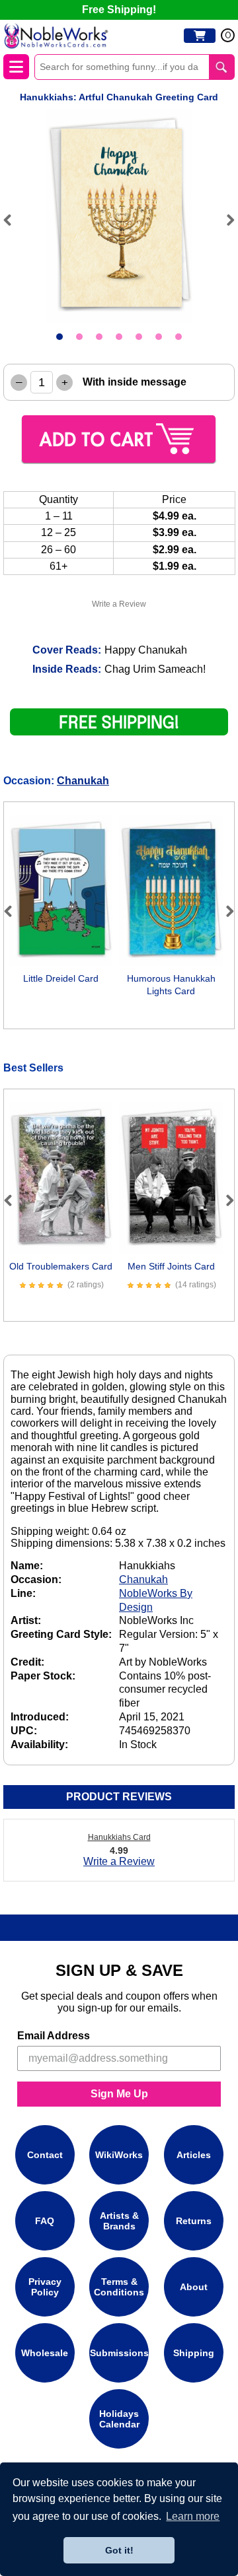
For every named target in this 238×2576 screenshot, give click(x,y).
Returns (194, 2221)
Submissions (119, 2353)
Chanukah (83, 781)
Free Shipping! (119, 10)
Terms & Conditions (119, 2287)
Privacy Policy (45, 2287)
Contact (45, 2155)
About (194, 2287)
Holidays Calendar (119, 2419)
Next (225, 220)
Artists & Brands (119, 2221)
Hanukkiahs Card (119, 1837)
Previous (13, 220)
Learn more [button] (193, 2516)
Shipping (194, 2353)
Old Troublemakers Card (61, 1266)
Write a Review (119, 604)
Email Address (54, 2036)
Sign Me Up (119, 2094)
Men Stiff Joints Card (171, 1266)
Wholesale (45, 2353)
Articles (194, 2155)
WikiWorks (119, 2155)
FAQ (45, 2221)
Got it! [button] (119, 2550)
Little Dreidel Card (61, 978)
